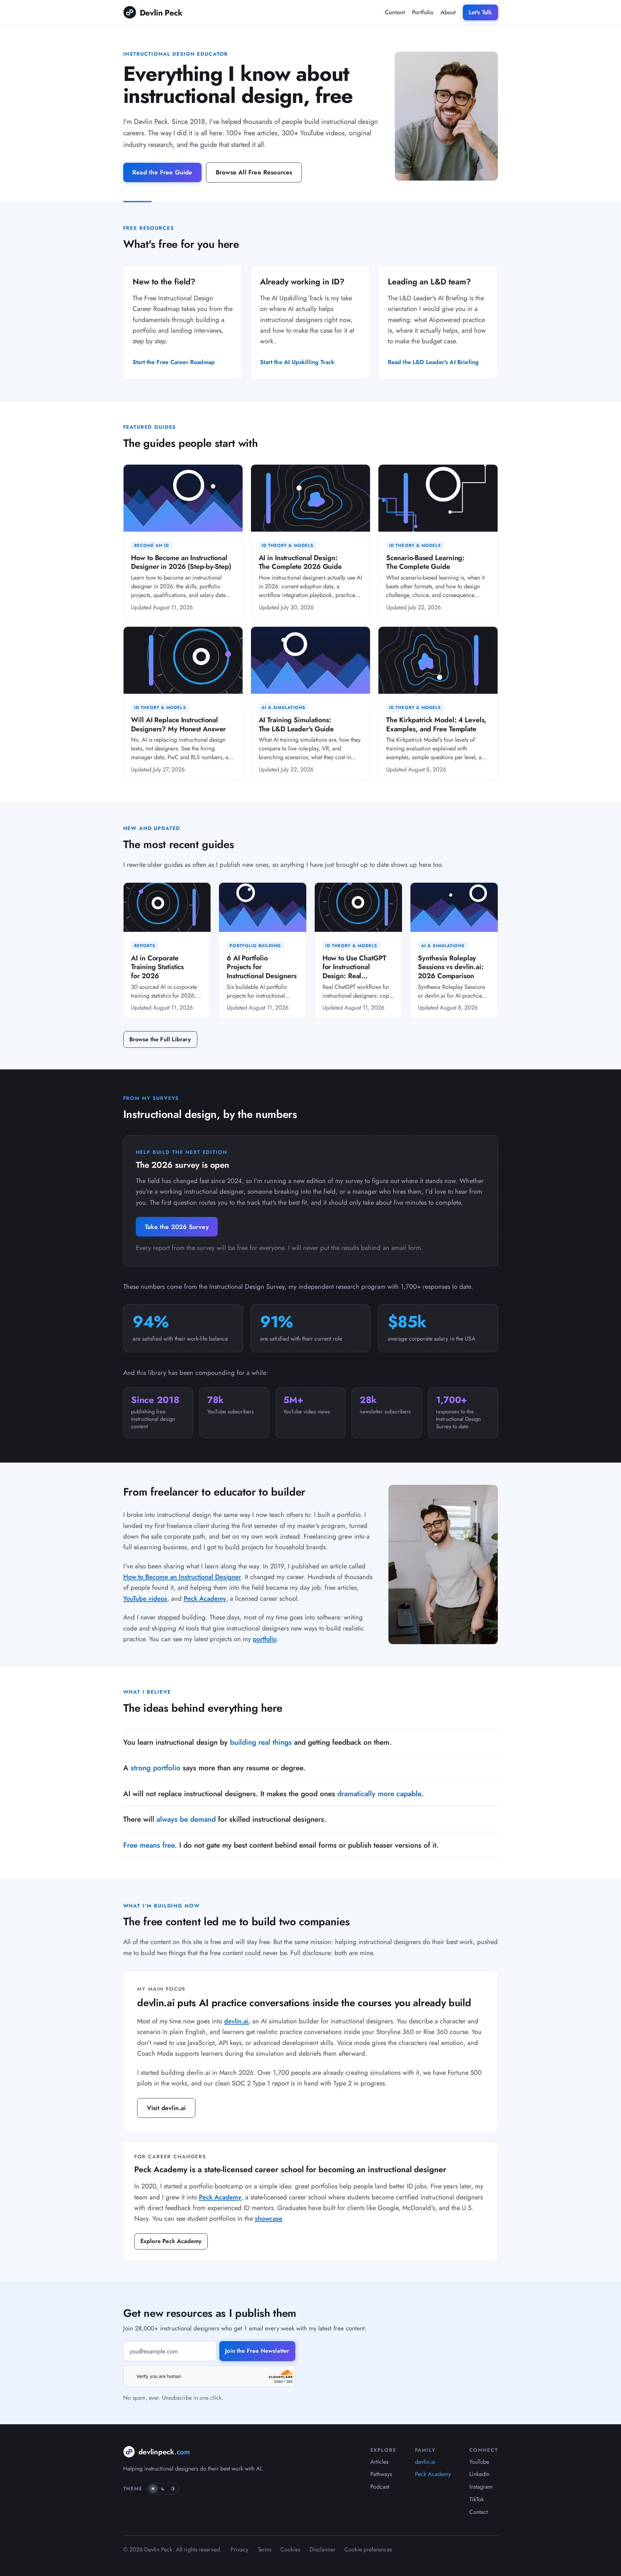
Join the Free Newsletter (257, 2351)
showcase (269, 2218)
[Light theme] (153, 2489)
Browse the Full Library (160, 1039)
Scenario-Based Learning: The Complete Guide (425, 562)
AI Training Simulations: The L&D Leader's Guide (296, 724)
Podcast (380, 2487)
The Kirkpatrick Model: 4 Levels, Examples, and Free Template (436, 724)
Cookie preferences (368, 2549)
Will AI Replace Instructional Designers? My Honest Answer (178, 724)
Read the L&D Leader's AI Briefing (433, 362)
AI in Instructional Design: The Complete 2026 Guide (300, 562)
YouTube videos (145, 1598)
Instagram (481, 2487)
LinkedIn (479, 2474)
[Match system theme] (173, 2489)
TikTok (477, 2499)
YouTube (479, 2462)
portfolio (265, 1639)
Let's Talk (480, 12)
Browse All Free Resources (254, 172)
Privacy (240, 2549)
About (448, 12)
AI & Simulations (283, 708)
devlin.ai (236, 2021)
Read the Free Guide (162, 172)
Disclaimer (322, 2549)
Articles (379, 2462)
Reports (145, 946)
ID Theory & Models (288, 545)
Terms (265, 2549)
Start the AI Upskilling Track (297, 362)
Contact (479, 2512)
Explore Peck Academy (171, 2241)
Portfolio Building (255, 946)
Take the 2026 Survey (177, 1227)
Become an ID (152, 545)
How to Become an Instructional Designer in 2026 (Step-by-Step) (181, 562)
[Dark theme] (163, 2489)
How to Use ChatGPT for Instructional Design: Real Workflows (354, 971)
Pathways (381, 2474)
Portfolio (423, 12)
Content (395, 12)
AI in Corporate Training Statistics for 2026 (157, 967)
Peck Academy (205, 1598)
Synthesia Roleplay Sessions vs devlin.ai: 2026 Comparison (451, 967)
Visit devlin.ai (166, 2108)
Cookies (290, 2549)
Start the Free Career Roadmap (174, 362)
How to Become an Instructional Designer (182, 1577)
